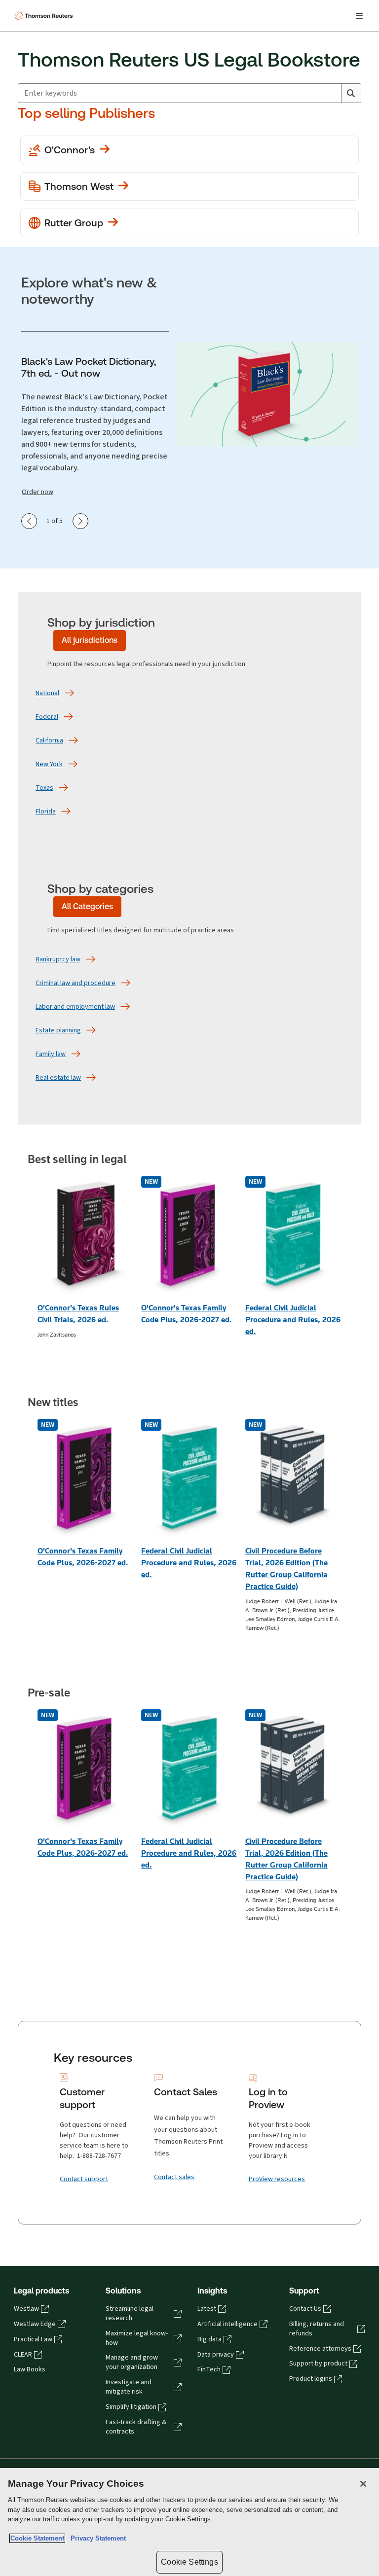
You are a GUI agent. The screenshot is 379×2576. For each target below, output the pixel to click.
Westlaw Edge (35, 2324)
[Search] (351, 93)
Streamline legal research (130, 2313)
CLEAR (23, 2355)
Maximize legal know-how (137, 2338)
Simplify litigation (131, 2407)
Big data (209, 2339)
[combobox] (180, 93)
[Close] (363, 2484)
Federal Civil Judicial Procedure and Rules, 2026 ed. (293, 1320)
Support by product (318, 2364)
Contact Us (305, 2309)
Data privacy (216, 2355)
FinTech (209, 2369)
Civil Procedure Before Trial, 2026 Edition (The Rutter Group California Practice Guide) (286, 1569)
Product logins (311, 2379)
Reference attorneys (320, 2349)
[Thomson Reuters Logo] (45, 16)
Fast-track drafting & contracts (136, 2427)
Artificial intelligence (227, 2324)
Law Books (30, 2369)
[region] (189, 2522)
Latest (207, 2309)
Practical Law (33, 2339)
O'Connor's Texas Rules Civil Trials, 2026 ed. (78, 1314)
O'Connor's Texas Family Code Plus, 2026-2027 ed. (186, 1314)
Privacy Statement (96, 2538)
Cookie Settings (189, 2562)
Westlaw (26, 2309)
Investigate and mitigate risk (129, 2387)
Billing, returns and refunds (317, 2329)
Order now (38, 492)
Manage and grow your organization (132, 2362)
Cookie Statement (37, 2538)
